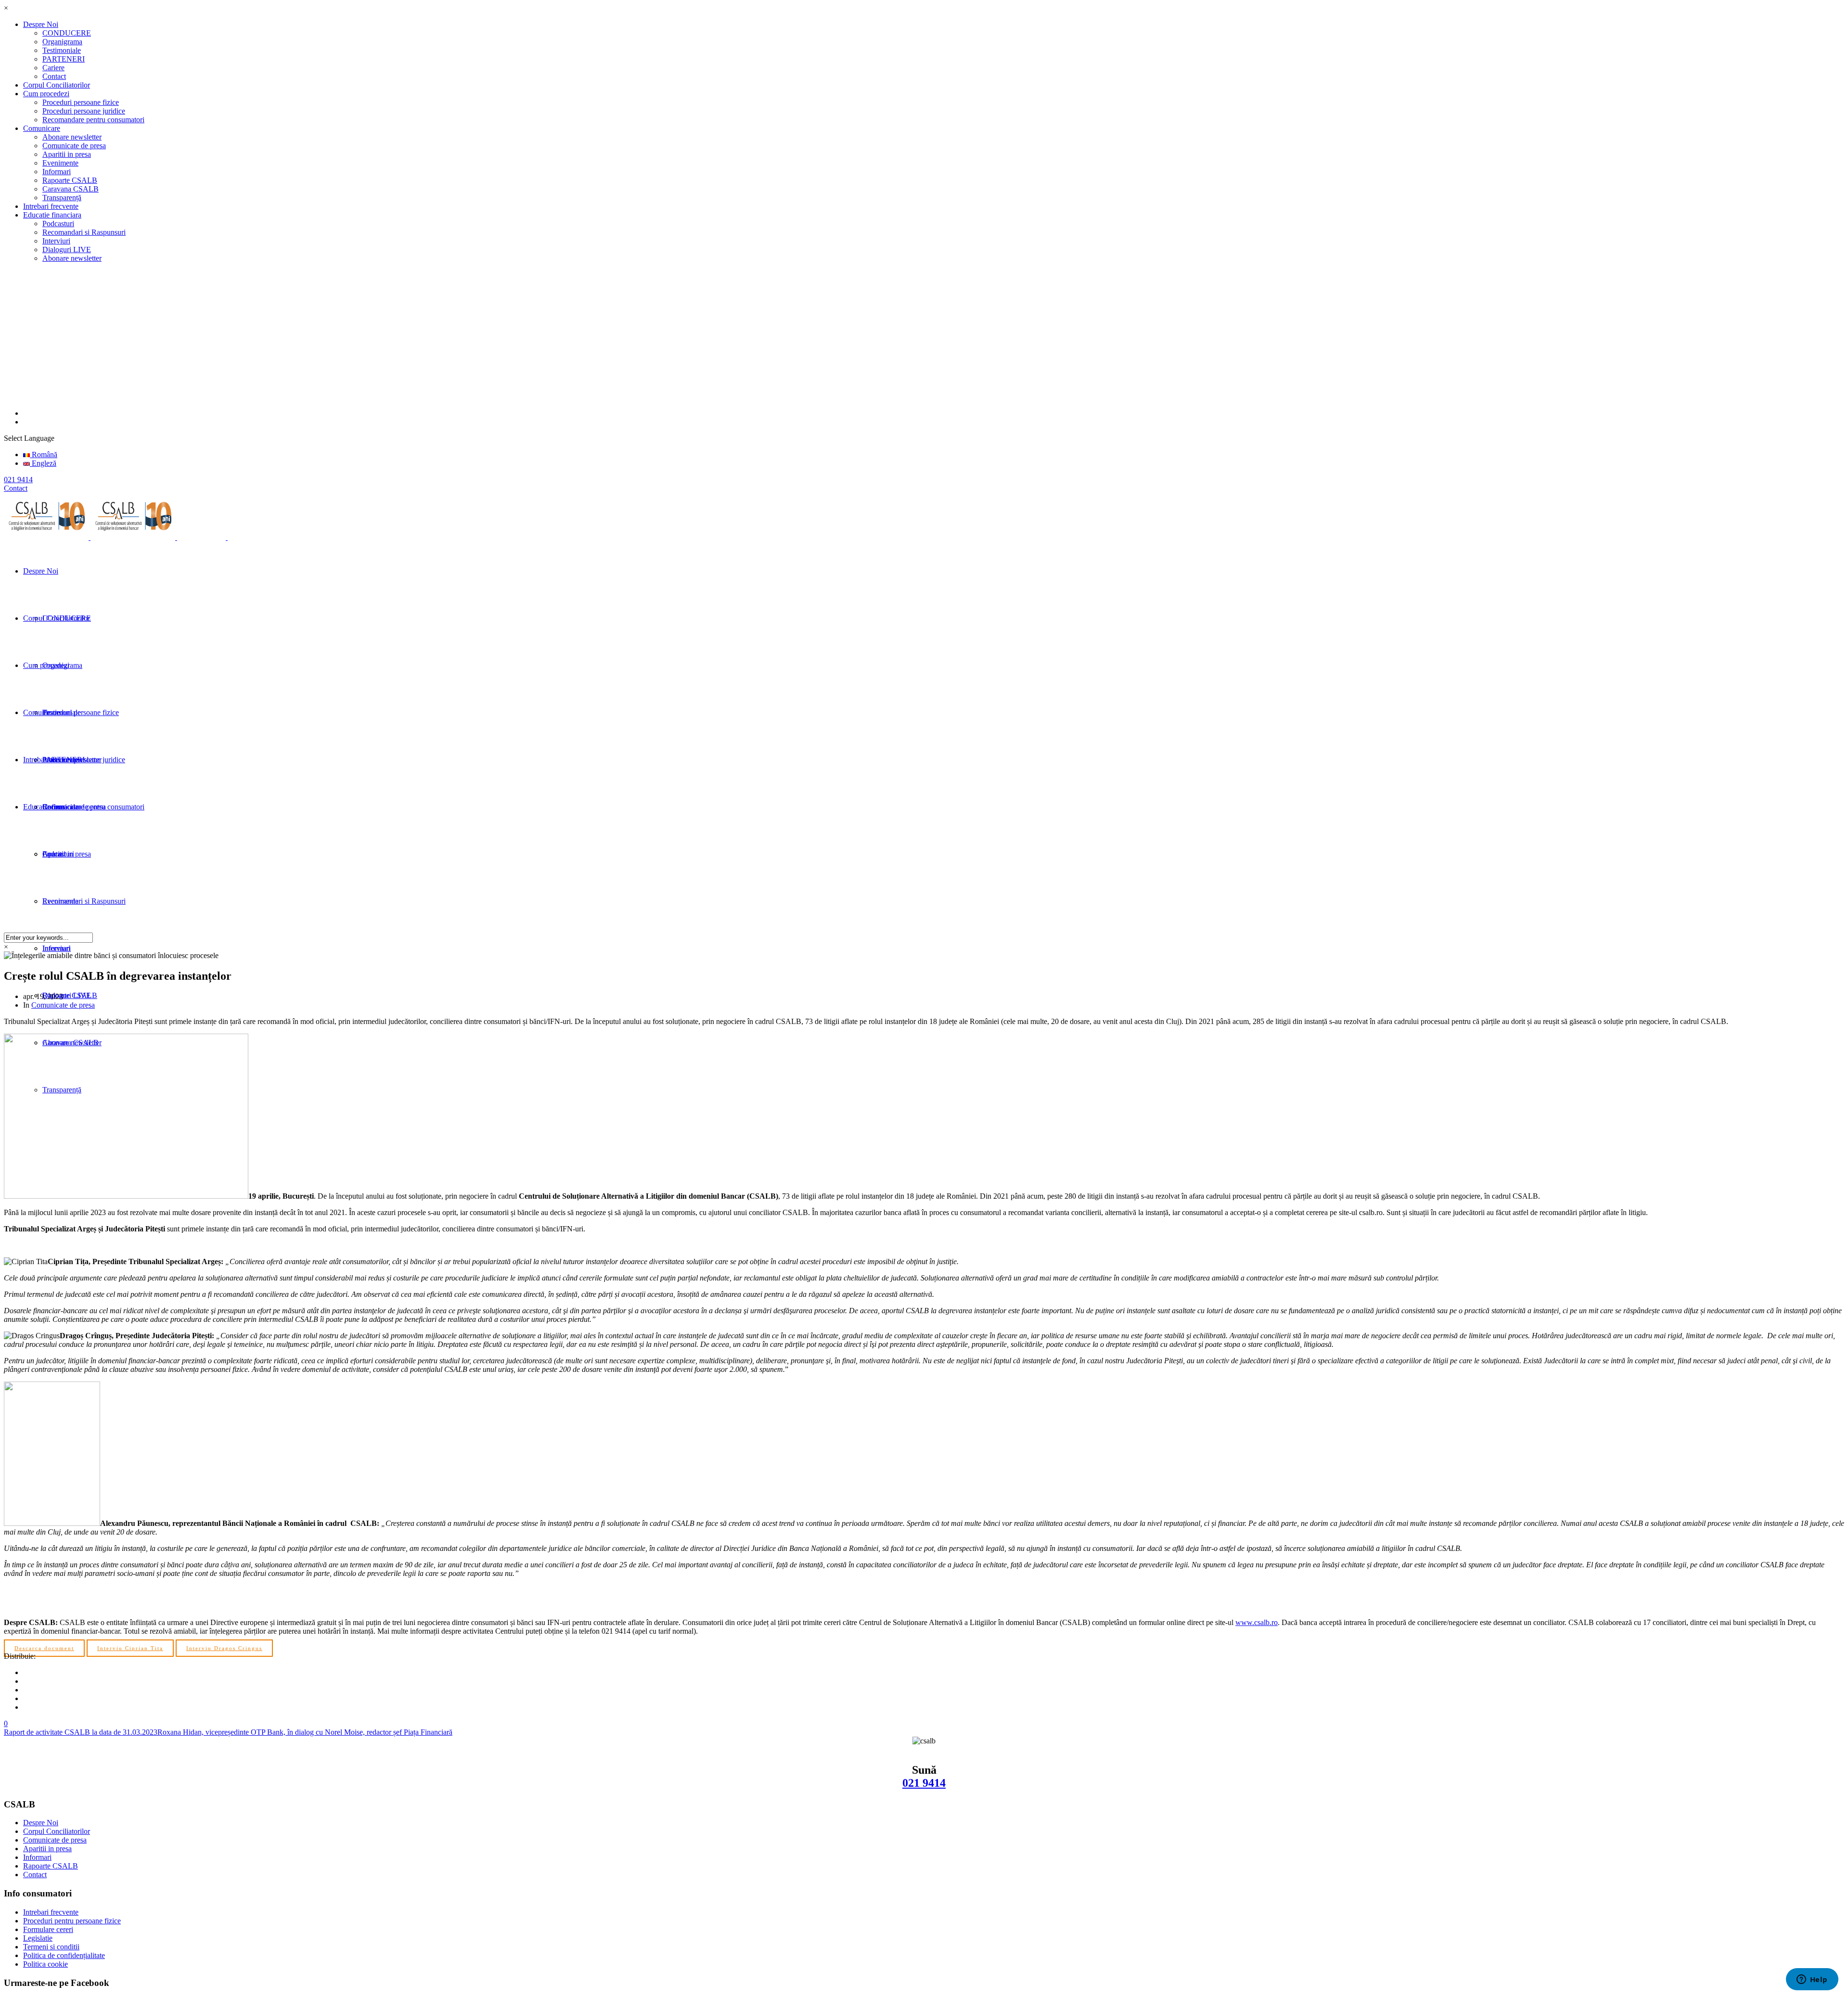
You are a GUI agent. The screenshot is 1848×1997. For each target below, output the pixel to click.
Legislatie (38, 1938)
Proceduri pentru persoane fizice (72, 1921)
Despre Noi (41, 24)
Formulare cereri (48, 1929)
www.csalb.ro (1257, 1622)
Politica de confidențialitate (64, 1955)
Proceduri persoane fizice (81, 102)
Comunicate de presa (74, 146)
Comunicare (42, 128)
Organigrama (62, 42)
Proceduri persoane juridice (84, 111)
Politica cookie (45, 1964)
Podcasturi (58, 224)
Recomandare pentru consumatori (93, 120)
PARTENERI (64, 59)
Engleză (43, 463)
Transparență (62, 198)
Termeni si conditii (51, 1947)
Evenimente (60, 163)
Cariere (53, 68)
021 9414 (924, 1783)
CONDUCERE (67, 33)
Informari (57, 172)
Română (44, 454)
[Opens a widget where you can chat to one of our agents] (1812, 1980)
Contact (54, 76)
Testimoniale (62, 50)
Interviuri (56, 241)
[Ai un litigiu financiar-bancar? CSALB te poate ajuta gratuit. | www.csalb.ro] (140, 537)
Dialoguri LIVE (67, 250)
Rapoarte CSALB (70, 180)
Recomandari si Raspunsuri (84, 232)
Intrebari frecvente (51, 206)
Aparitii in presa (67, 154)
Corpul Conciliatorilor (57, 85)
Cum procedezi (46, 94)
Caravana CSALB (71, 189)
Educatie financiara (52, 215)
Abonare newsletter (72, 137)
